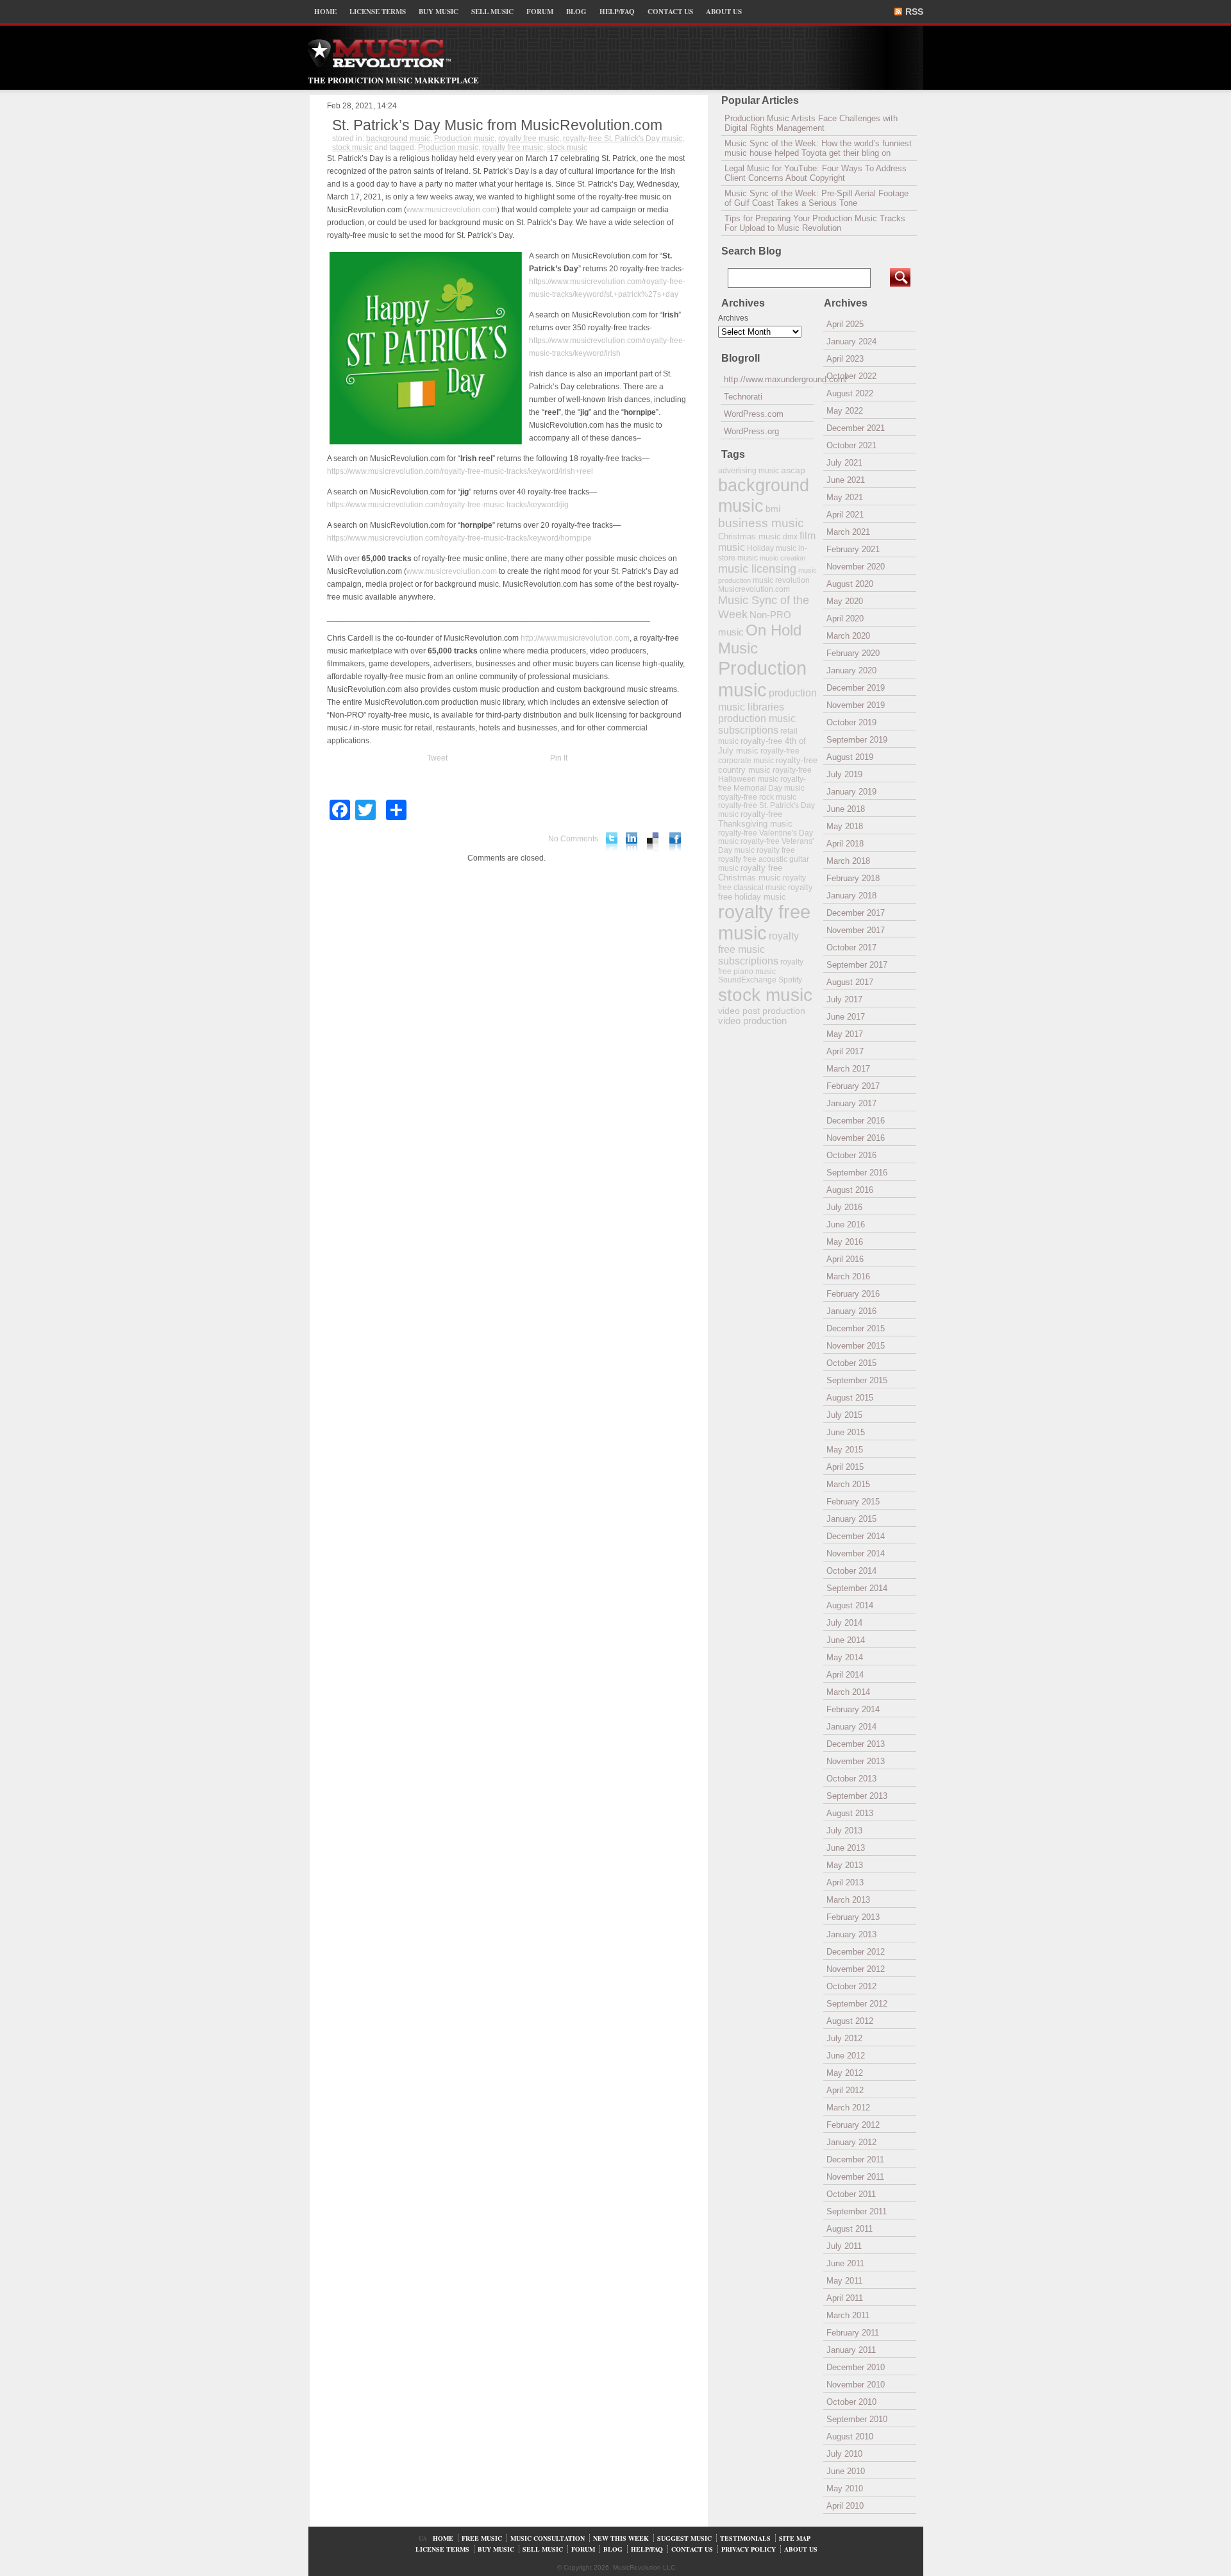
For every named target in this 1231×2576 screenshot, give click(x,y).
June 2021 (846, 480)
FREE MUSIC (482, 2538)
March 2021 (848, 532)
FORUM (540, 12)
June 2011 (845, 2263)
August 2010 (850, 2437)
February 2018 (853, 878)
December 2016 (856, 1121)
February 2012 (853, 2125)
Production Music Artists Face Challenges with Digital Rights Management (811, 123)
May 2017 (845, 1034)
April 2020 (845, 619)
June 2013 (846, 1848)
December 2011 (855, 2159)
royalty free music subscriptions (758, 948)
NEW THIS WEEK (621, 2538)
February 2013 (853, 1917)
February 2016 (853, 1294)
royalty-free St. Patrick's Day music (623, 139)
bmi (773, 509)
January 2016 (851, 1311)
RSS (914, 12)
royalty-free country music (768, 765)
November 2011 (855, 2177)
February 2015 (853, 1502)
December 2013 (856, 1744)
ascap (793, 470)
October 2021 (851, 445)
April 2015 (845, 1467)
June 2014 (846, 1640)
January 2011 (851, 2350)
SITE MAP (795, 2538)
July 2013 (844, 1831)
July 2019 (844, 774)
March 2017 (848, 1069)
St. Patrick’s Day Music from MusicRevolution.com (497, 125)
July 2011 (844, 2246)
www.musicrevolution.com (452, 210)
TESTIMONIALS (745, 2538)
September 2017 (857, 965)
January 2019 (851, 792)
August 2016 (850, 1190)
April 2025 (845, 324)
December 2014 (856, 1536)
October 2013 (851, 1779)
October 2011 (851, 2194)
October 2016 (851, 1155)
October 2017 (851, 947)
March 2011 (848, 2315)
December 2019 (856, 688)
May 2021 (845, 497)
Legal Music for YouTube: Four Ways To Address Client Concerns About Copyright (816, 173)
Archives (733, 318)
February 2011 (853, 2333)
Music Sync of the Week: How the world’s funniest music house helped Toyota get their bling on (818, 148)
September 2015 (857, 1380)
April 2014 (845, 1675)
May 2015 (845, 1450)
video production (752, 1021)
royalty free (776, 850)
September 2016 (857, 1173)
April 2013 (845, 1882)
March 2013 (848, 1900)
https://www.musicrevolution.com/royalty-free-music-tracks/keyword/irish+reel (460, 471)
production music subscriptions (757, 724)
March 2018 (848, 861)
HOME (325, 12)
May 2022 (845, 411)
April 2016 (845, 1259)
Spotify (790, 980)
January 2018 (851, 896)
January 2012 (851, 2142)
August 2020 (850, 584)
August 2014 (850, 1605)
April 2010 (845, 2506)
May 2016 (845, 1242)
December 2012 (856, 1952)
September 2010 (857, 2419)
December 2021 (856, 428)
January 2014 (851, 1727)
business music (761, 523)
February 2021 (853, 549)
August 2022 (850, 393)
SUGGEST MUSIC (684, 2538)
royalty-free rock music (757, 797)
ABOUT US (724, 12)
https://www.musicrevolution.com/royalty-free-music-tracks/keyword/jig (448, 505)
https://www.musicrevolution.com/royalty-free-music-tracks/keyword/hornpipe (459, 538)
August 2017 (850, 982)
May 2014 (845, 1657)
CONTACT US (670, 12)
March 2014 (848, 1692)
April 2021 (845, 515)
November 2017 (856, 930)
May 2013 (845, 1865)
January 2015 (851, 1519)
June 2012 (846, 2056)
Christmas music (749, 536)
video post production (762, 1011)
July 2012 (844, 2038)
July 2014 (844, 1623)
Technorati (743, 397)
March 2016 (848, 1276)
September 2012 (857, 2004)
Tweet (437, 758)
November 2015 (856, 1346)
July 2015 (844, 1415)
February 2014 (853, 1709)
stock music (352, 147)
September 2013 (857, 1796)
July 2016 (844, 1207)
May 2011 (844, 2281)
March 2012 (848, 2108)
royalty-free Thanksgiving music (755, 819)
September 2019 (857, 740)
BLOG (576, 12)
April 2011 (845, 2298)
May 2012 (845, 2073)
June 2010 (846, 2471)
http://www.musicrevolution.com (575, 638)
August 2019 (850, 757)
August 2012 (850, 2021)
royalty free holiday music (766, 892)
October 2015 (851, 1363)
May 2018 (845, 826)
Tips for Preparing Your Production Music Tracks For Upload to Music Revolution (815, 223)
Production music (464, 139)
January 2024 (851, 341)
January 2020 (851, 670)
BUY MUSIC (439, 12)
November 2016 (856, 1138)
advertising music (749, 470)
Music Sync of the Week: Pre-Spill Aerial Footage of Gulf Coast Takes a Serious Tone (816, 198)
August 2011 (850, 2229)
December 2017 (856, 913)
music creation (783, 558)
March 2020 (848, 636)
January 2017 (851, 1103)
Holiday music (772, 548)
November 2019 (856, 705)
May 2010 (845, 2488)
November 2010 (856, 2385)
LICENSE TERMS (378, 12)
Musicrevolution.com (754, 589)
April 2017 (845, 1051)
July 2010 (844, 2454)
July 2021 (844, 463)
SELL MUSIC (492, 12)
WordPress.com (754, 414)
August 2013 (850, 1813)
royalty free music (529, 139)
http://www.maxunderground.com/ (769, 379)
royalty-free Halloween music (765, 775)
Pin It (559, 758)
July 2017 (844, 999)
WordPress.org (751, 431)
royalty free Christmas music (750, 873)
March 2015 (848, 1484)
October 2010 (851, 2402)
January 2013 (851, 1934)
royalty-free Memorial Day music (762, 784)
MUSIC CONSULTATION (548, 2538)
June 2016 (846, 1225)
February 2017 (853, 1086)
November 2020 (856, 567)
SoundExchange (747, 980)
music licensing (757, 569)
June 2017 (846, 1017)
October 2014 (851, 1571)
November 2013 (856, 1761)
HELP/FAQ (617, 12)
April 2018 (845, 844)
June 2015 (846, 1432)
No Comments (573, 839)
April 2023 (845, 359)
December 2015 (856, 1328)
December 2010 (856, 2367)
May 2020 (845, 601)
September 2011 (857, 2211)
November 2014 (856, 1553)
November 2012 (856, 1969)
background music (398, 139)
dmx (790, 536)
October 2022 (851, 376)
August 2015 (850, 1398)
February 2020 (853, 653)
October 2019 (851, 722)
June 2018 (846, 809)
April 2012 (845, 2090)
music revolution (781, 580)
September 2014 (857, 1588)
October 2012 (851, 1986)
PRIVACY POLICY (749, 2549)
